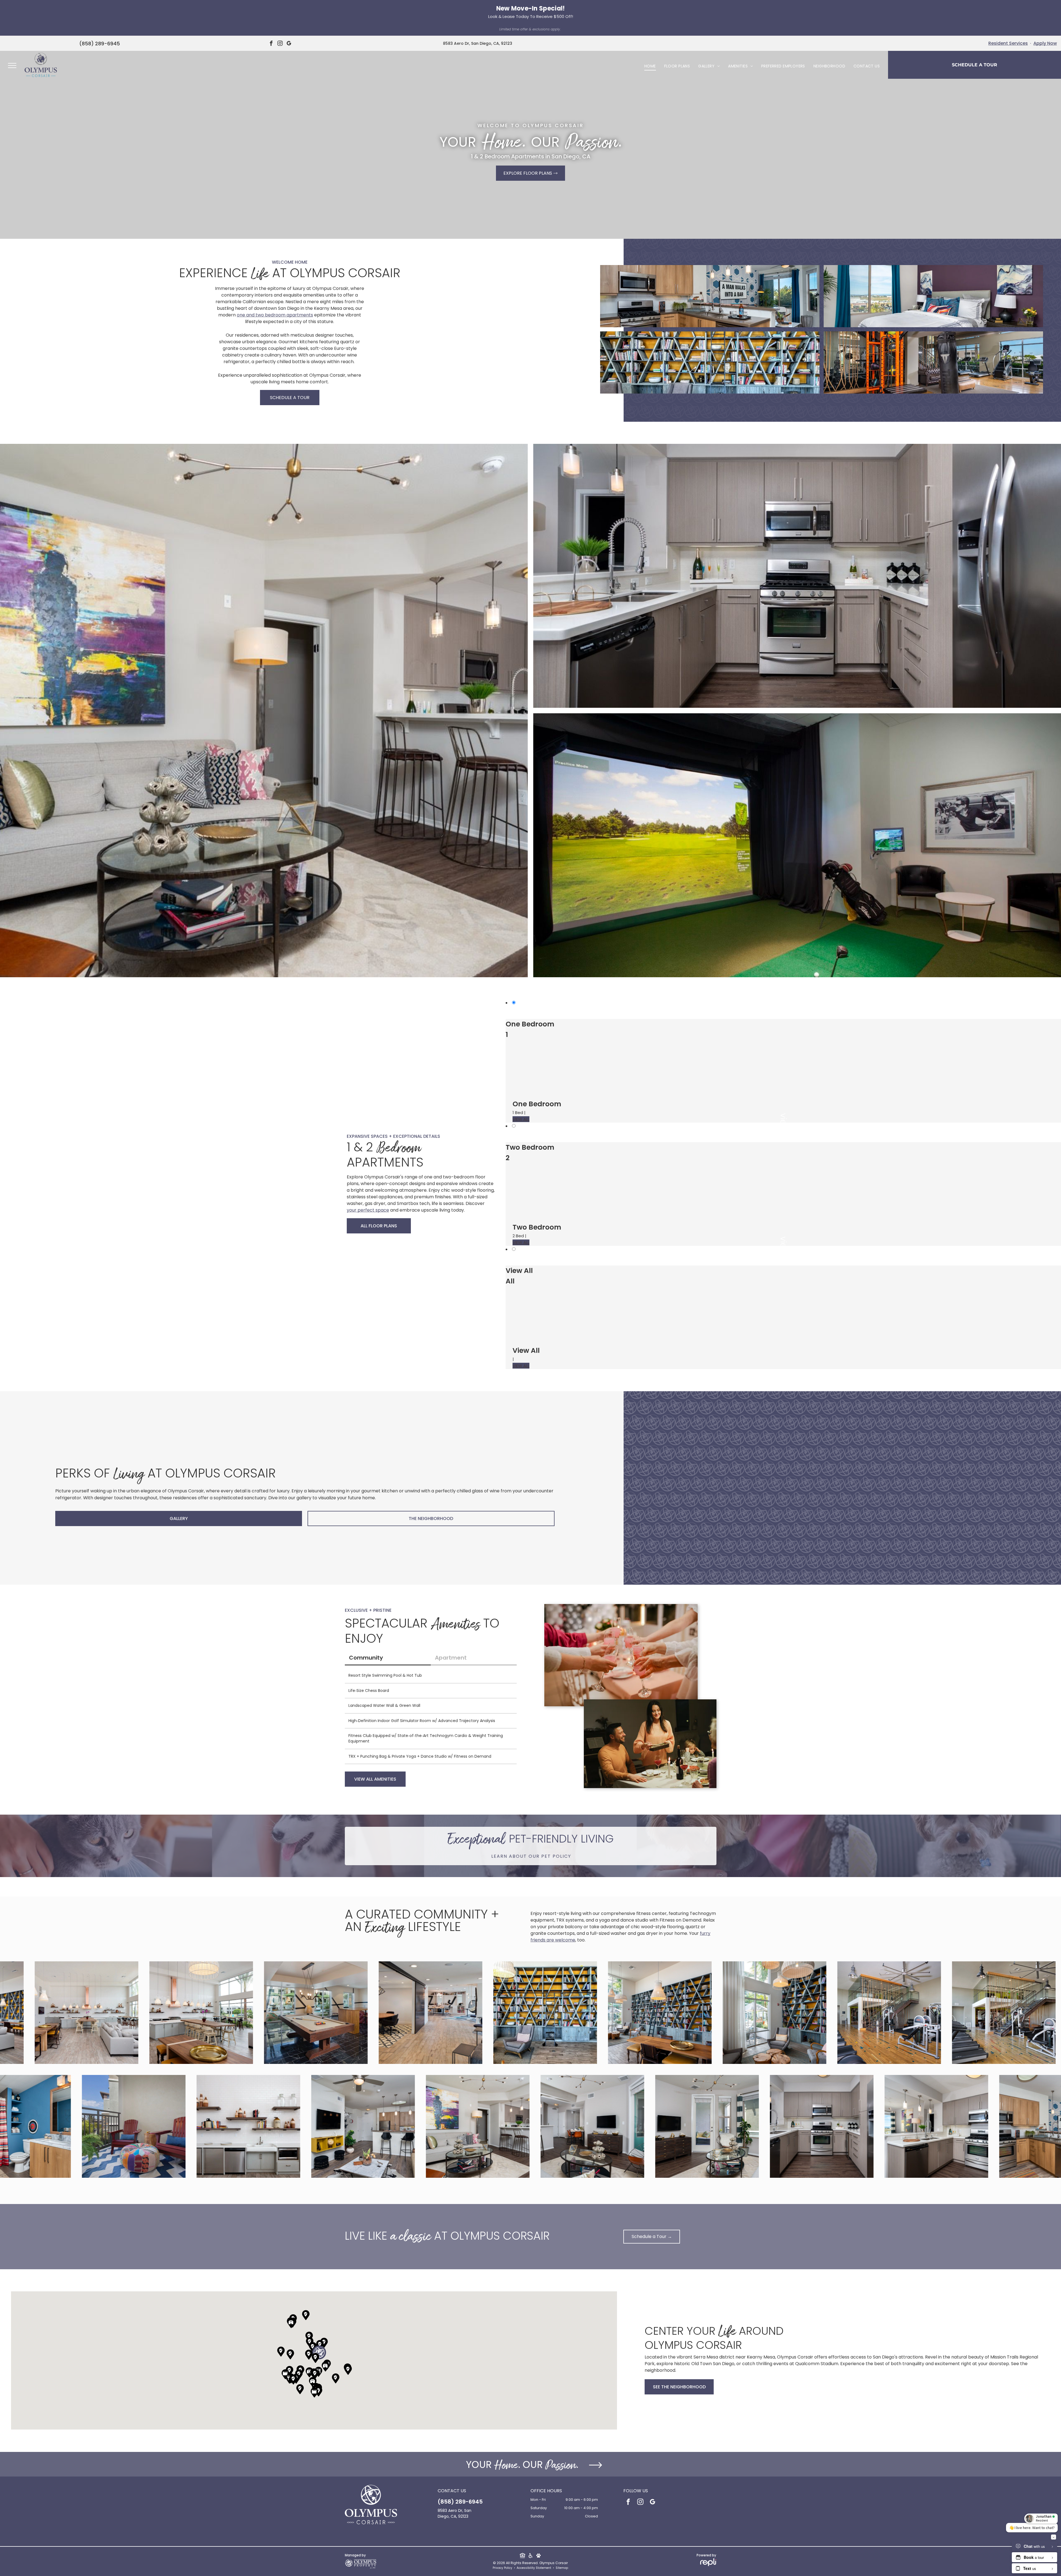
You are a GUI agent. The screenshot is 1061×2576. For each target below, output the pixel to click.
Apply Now (1045, 43)
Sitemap (562, 2568)
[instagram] (280, 44)
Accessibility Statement (534, 2568)
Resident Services (1008, 43)
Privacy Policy (502, 2568)
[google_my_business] (289, 44)
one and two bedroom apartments (275, 315)
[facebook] (271, 44)
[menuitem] (650, 66)
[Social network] (522, 2556)
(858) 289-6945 (100, 44)
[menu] (12, 65)
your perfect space (368, 1210)
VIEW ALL (521, 1119)
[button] (319, 2352)
